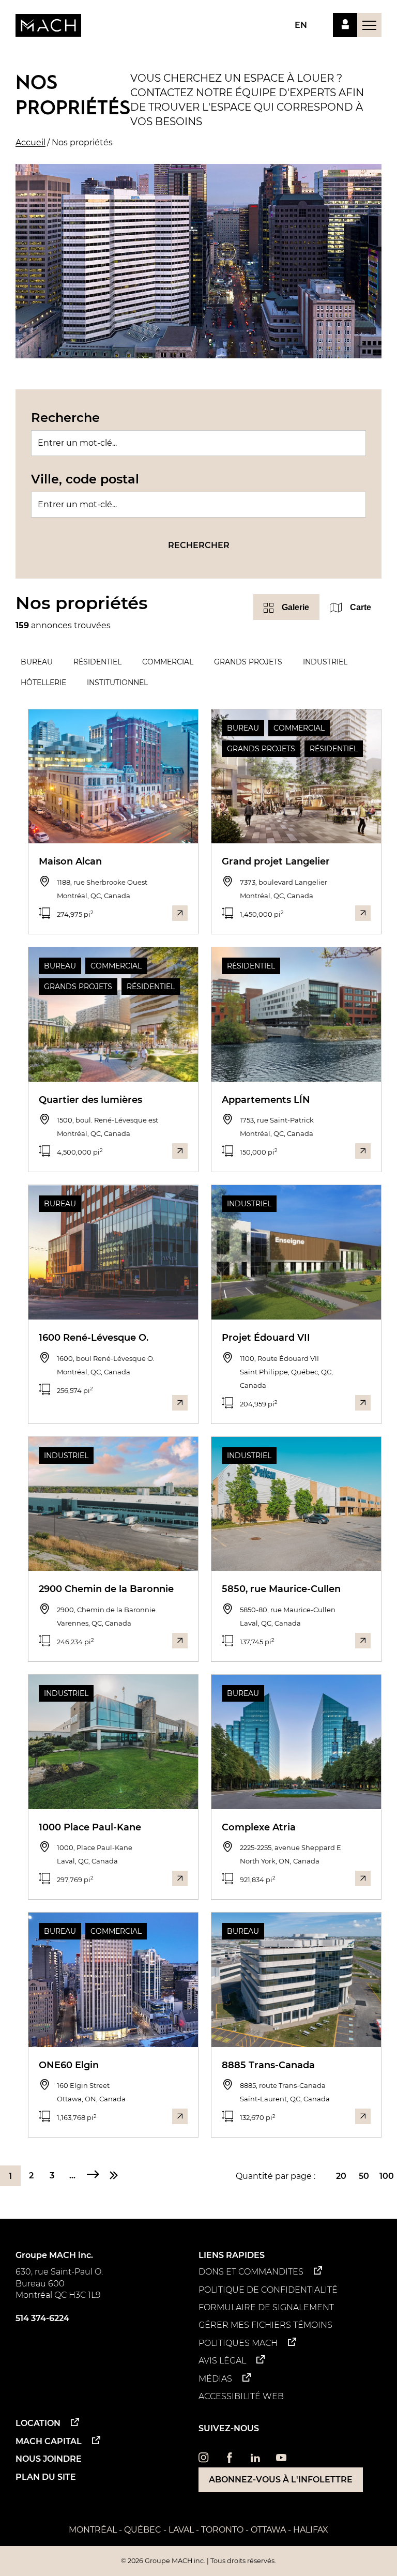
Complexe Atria (259, 1827)
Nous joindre (49, 2459)
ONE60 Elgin (69, 2065)
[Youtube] (281, 2460)
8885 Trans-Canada (268, 2065)
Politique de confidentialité (268, 2290)
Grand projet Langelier (276, 861)
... (72, 2176)
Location (38, 2423)
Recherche (65, 418)
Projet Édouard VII (266, 1338)
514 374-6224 (42, 2318)
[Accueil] (48, 25)
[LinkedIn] (255, 2460)
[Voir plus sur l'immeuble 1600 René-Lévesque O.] (180, 1403)
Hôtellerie (43, 683)
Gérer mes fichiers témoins (265, 2325)
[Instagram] (204, 2460)
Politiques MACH (238, 2343)
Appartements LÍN (266, 1100)
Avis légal (222, 2361)
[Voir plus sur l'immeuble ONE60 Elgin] (180, 2116)
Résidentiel (97, 662)
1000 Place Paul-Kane (90, 1827)
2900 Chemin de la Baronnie (106, 1589)
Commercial (168, 662)
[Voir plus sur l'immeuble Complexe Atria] (363, 1878)
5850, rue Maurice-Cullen (281, 1589)
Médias (215, 2379)
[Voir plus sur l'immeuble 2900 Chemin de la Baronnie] (180, 1641)
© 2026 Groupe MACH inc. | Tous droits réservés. (198, 2561)
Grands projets (248, 662)
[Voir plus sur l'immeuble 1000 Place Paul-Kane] (180, 1878)
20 (341, 2176)
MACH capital (49, 2441)
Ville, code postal (85, 479)
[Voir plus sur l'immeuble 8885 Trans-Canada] (363, 2116)
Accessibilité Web (241, 2396)
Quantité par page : (276, 2176)
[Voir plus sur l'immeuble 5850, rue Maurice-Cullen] (363, 1641)
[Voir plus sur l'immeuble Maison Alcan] (180, 913)
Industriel (325, 662)
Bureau (37, 662)
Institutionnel (117, 683)
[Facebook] (230, 2460)
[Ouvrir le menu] (369, 25)
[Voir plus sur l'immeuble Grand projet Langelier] (363, 913)
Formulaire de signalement (266, 2307)
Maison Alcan (70, 861)
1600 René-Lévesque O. (94, 1338)
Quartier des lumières (90, 1100)
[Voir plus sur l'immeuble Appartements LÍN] (363, 1151)
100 (387, 2176)
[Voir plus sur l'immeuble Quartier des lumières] (180, 1151)
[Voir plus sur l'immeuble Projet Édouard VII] (363, 1403)
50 (364, 2176)
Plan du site (46, 2477)
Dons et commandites (251, 2272)
